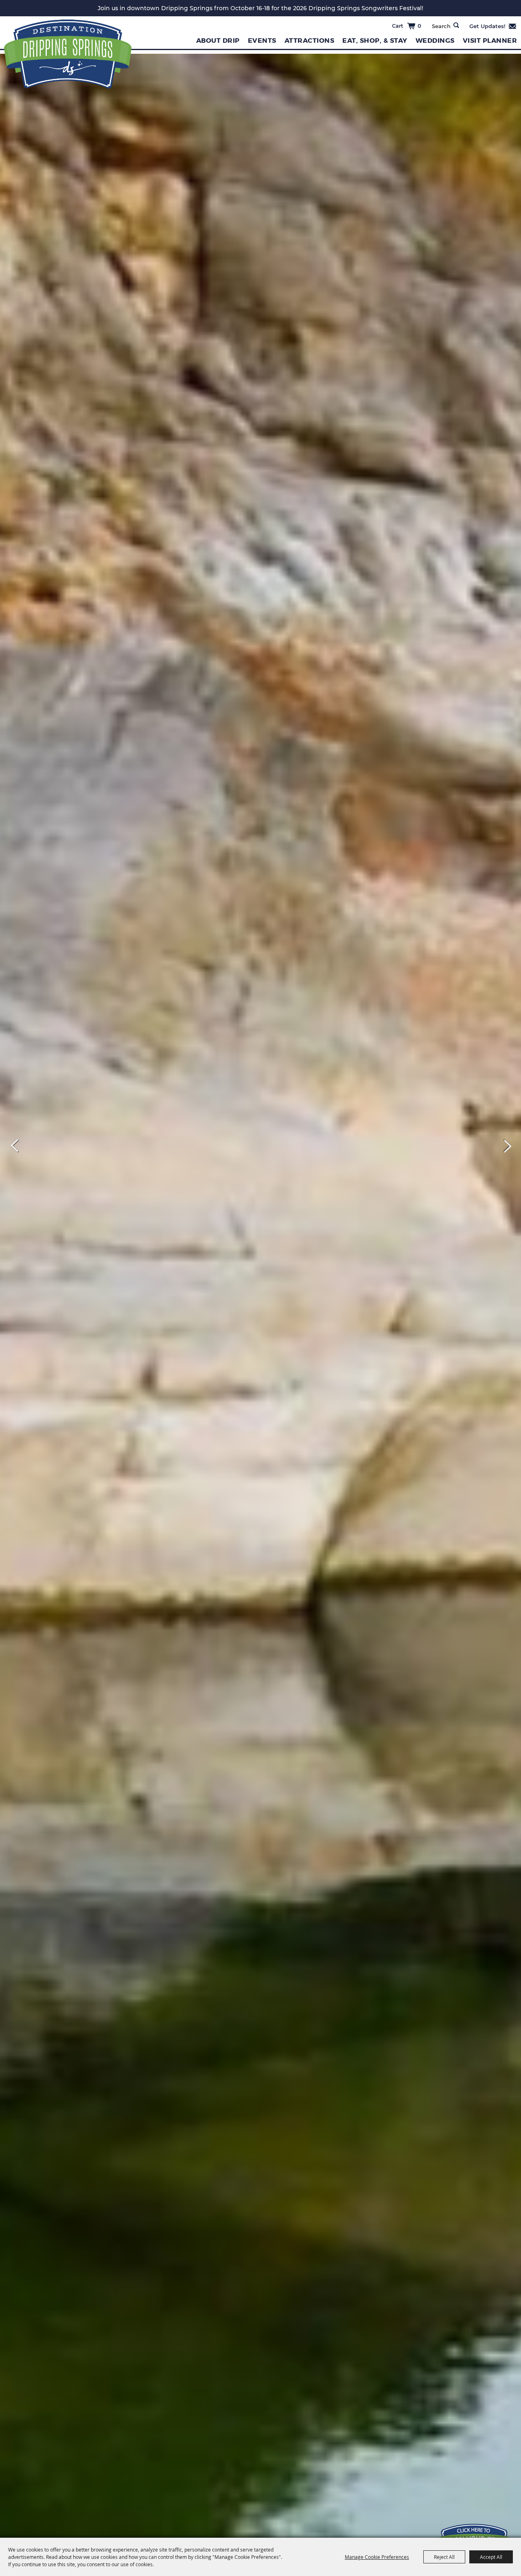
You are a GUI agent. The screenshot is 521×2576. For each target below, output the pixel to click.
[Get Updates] (493, 26)
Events (262, 41)
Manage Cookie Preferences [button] (377, 2557)
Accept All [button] (491, 2557)
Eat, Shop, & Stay (375, 41)
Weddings (435, 41)
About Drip (218, 41)
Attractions (310, 41)
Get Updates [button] (493, 26)
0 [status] (419, 26)
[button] (15, 1146)
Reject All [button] (444, 2557)
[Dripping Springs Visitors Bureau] (68, 54)
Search (456, 25)
